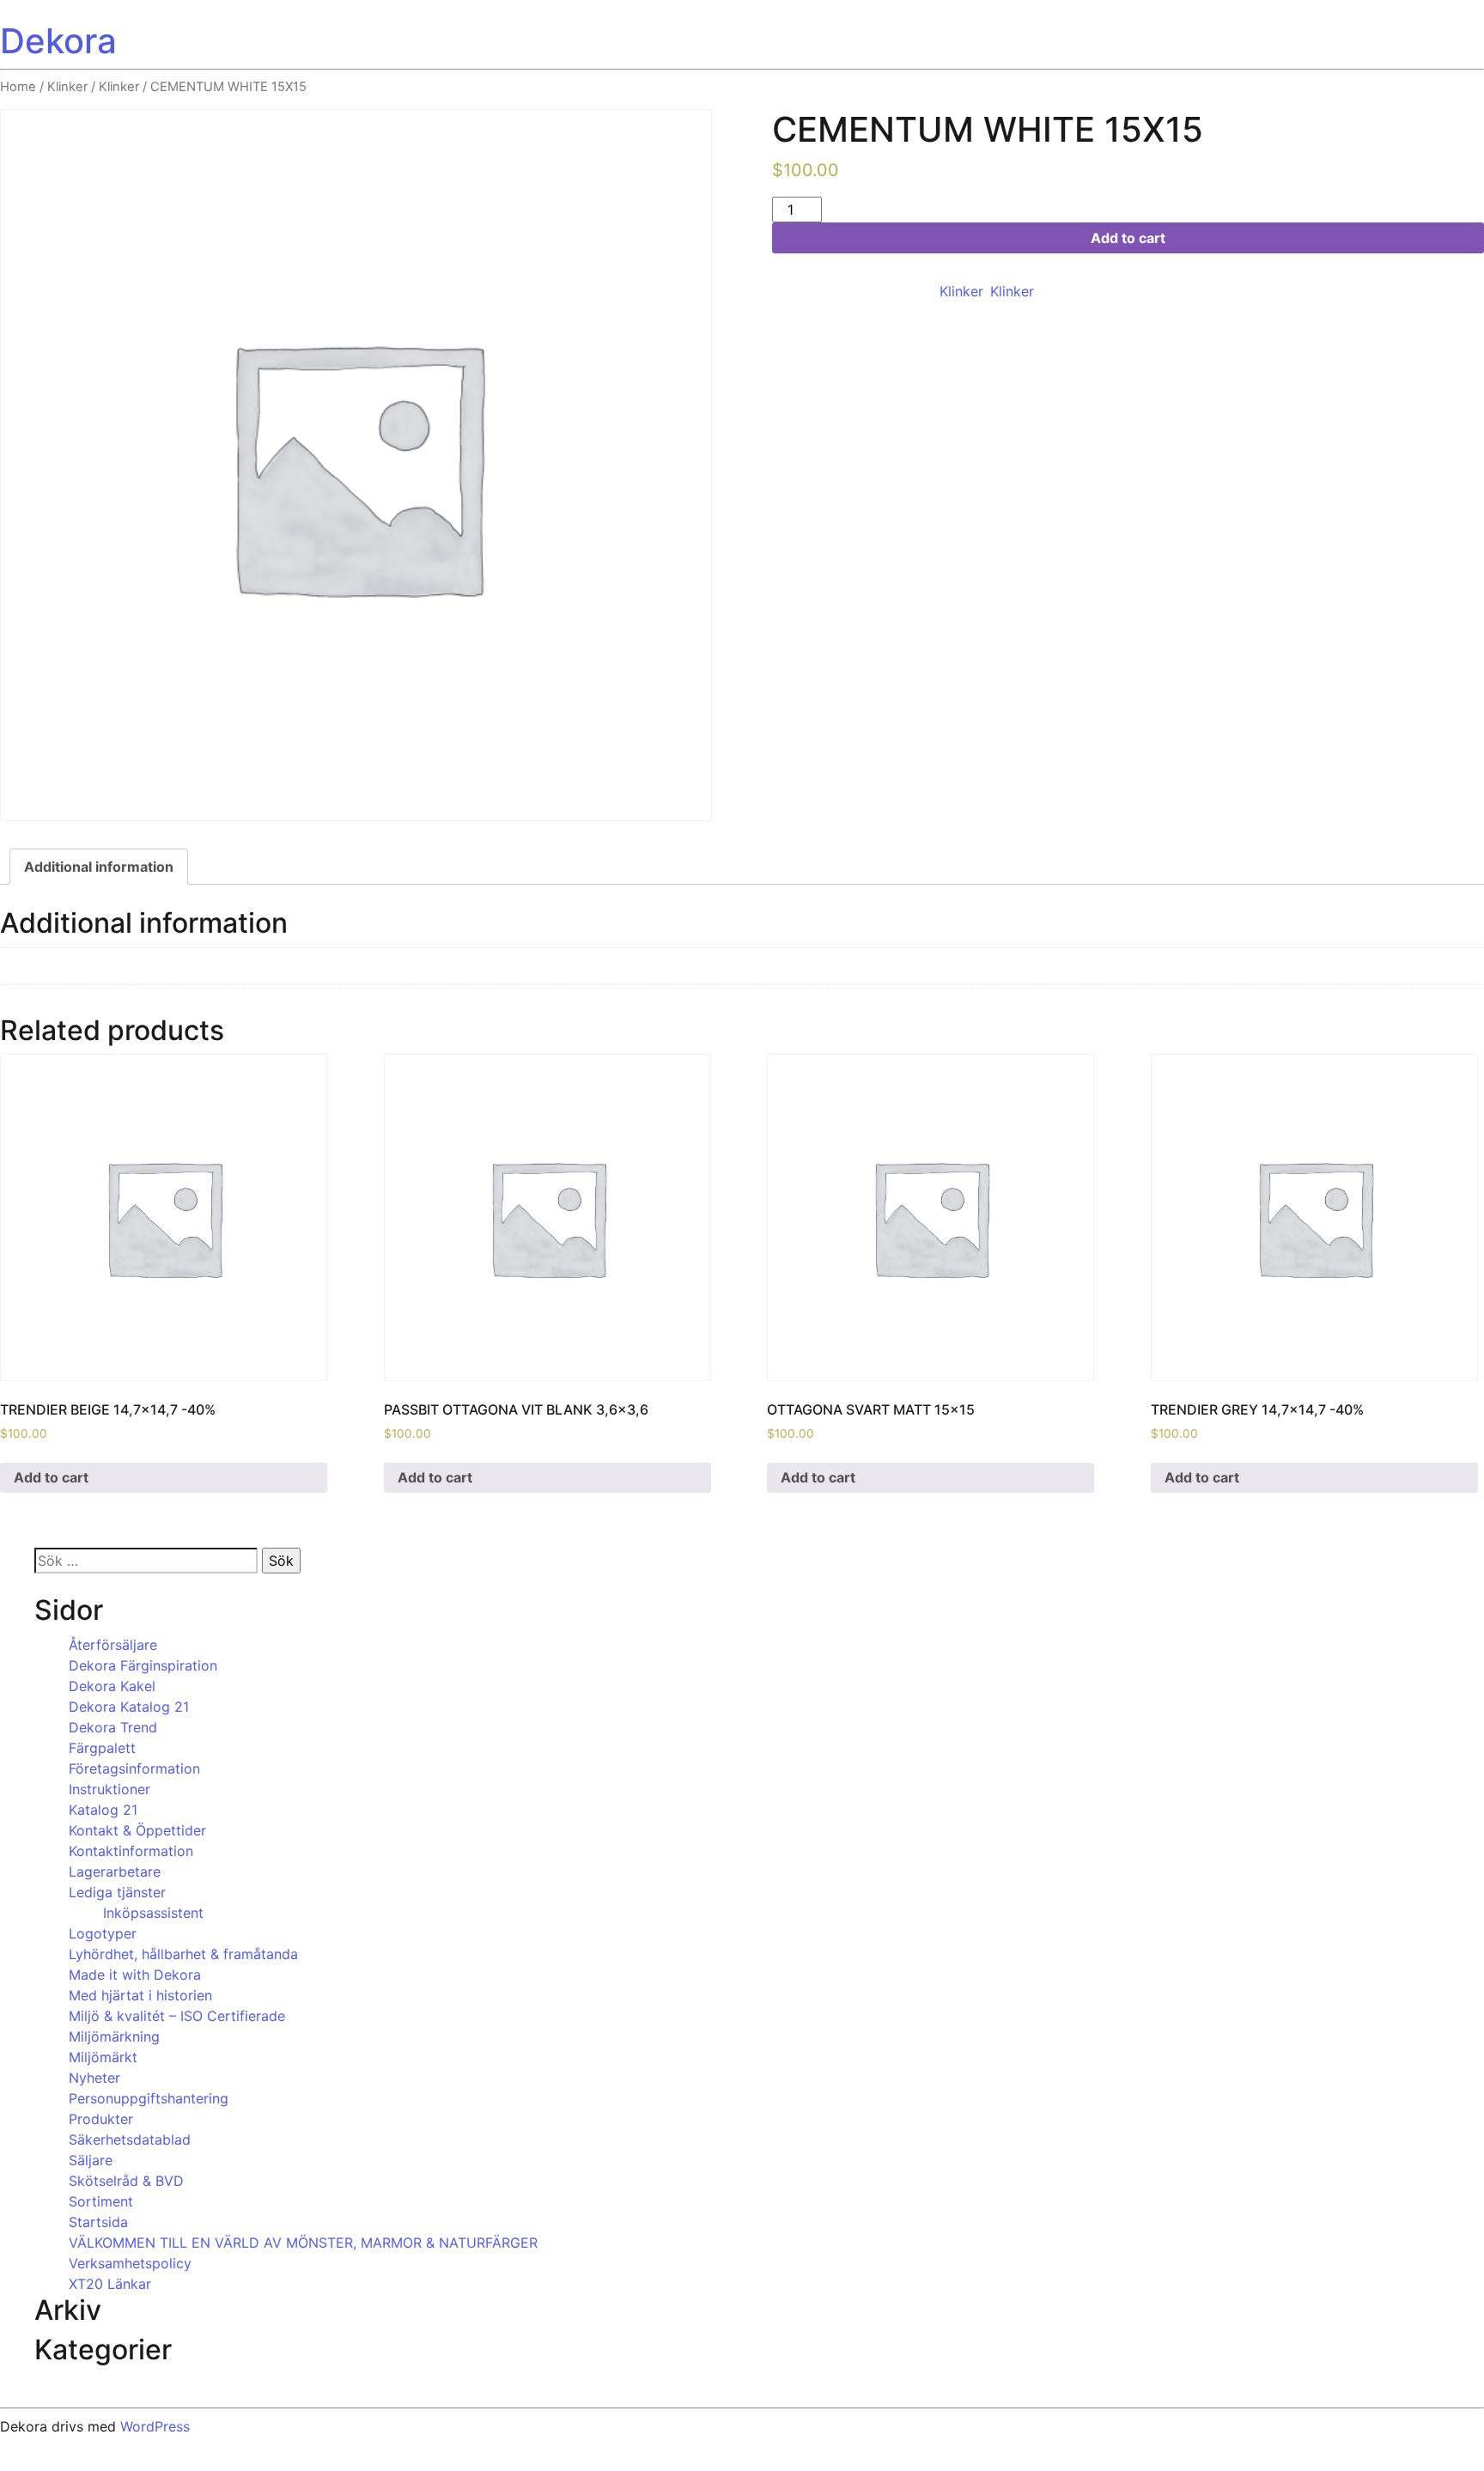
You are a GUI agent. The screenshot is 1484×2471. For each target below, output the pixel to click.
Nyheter (94, 2078)
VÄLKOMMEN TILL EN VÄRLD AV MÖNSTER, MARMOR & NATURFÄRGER (303, 2243)
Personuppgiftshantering (149, 2098)
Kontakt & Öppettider (137, 1830)
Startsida (98, 2222)
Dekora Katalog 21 (129, 1707)
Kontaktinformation (131, 1851)
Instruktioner (109, 1789)
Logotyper (103, 1933)
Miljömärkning (114, 2036)
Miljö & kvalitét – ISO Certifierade (177, 2016)
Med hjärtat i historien (140, 1995)
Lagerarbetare (115, 1872)
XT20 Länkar (110, 2284)
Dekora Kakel (112, 1686)
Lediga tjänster (117, 1892)
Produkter (101, 2119)
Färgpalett (102, 1748)
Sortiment (101, 2201)
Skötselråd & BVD (126, 2181)
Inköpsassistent (153, 1913)
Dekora (58, 41)
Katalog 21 (103, 1810)
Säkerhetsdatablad (130, 2139)
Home (18, 87)
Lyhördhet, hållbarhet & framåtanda (183, 1954)
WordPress (155, 2426)
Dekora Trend (113, 1727)
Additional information (99, 867)
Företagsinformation (134, 1768)
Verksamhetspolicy (130, 2263)
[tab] (99, 867)
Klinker (67, 87)
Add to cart (1128, 238)
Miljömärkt (103, 2057)
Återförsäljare (113, 1645)
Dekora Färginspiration (143, 1665)
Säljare (91, 2160)
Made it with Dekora (135, 1975)
